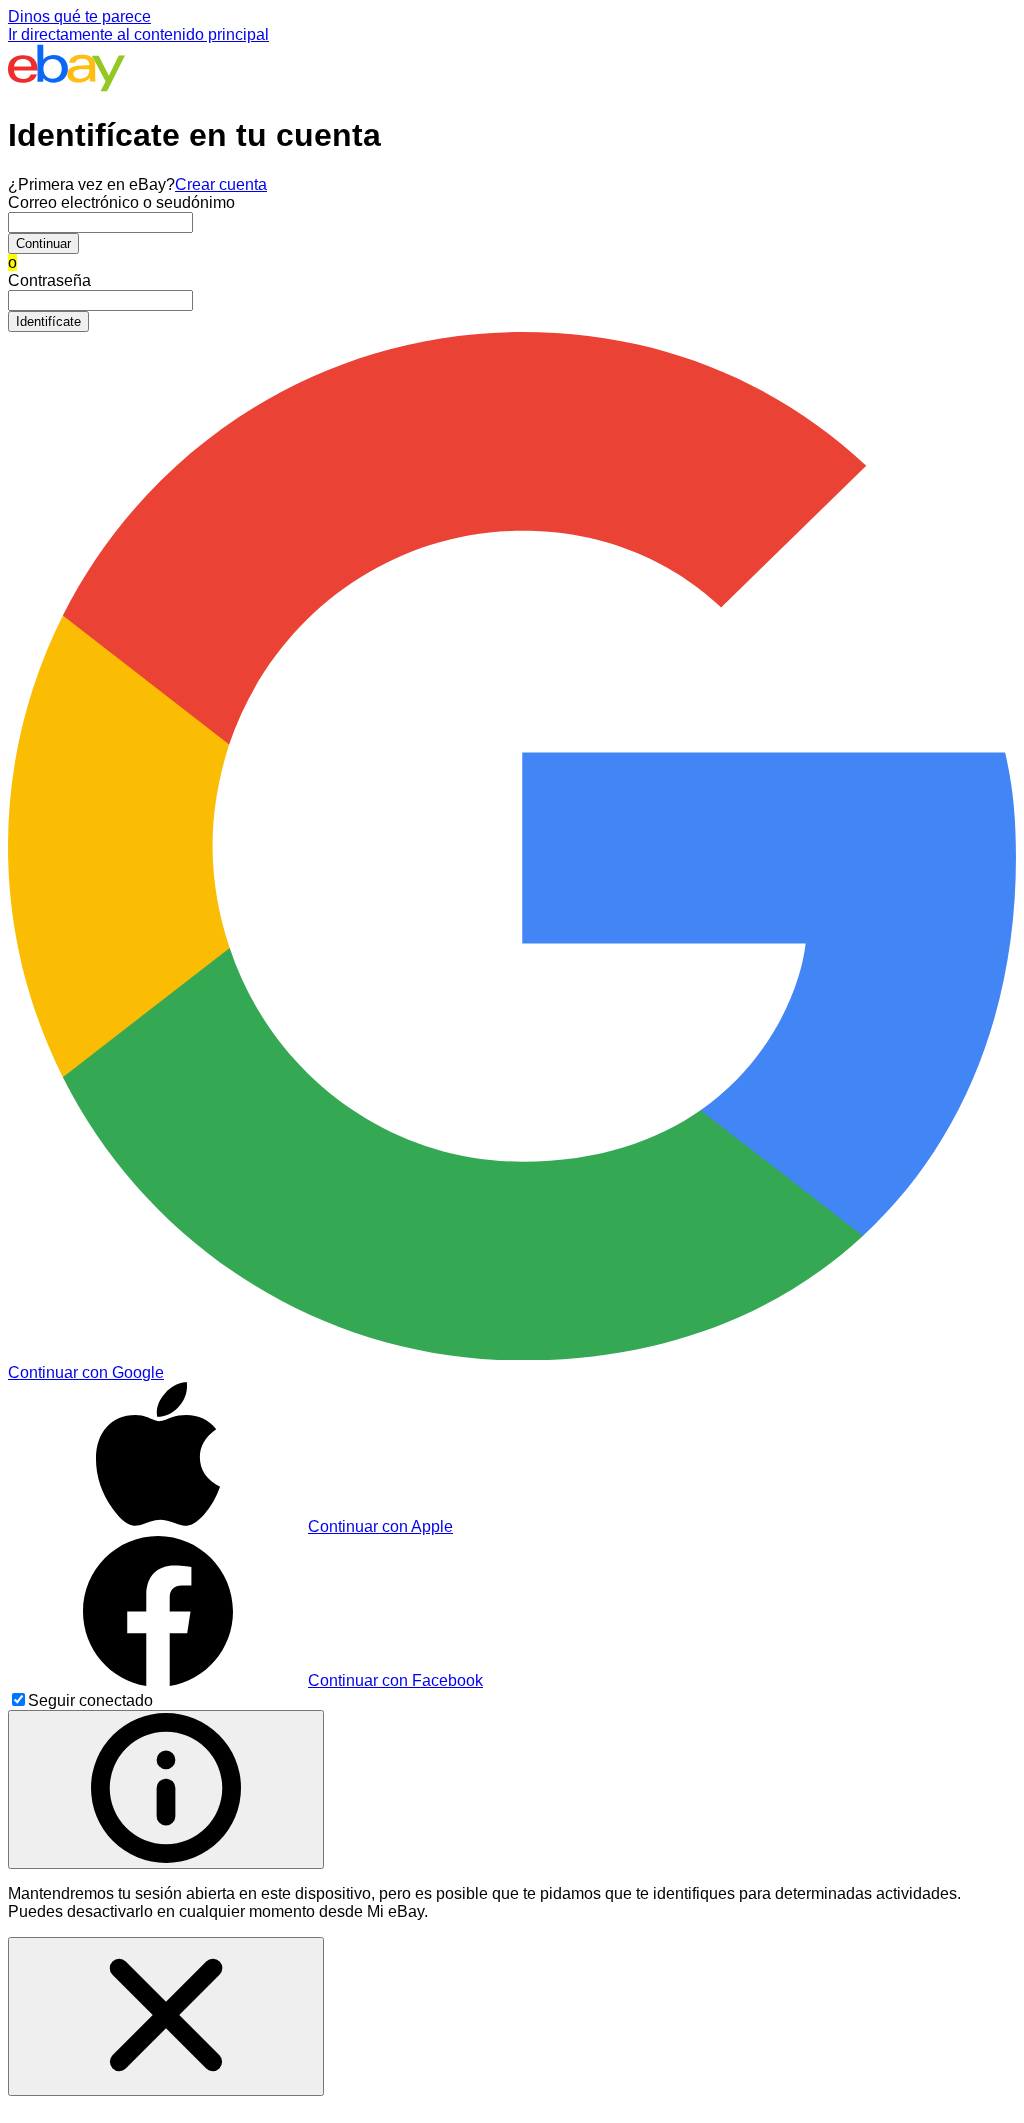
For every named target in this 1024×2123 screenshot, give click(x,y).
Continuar (43, 243)
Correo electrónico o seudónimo (121, 202)
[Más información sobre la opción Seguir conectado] (166, 1789)
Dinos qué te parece (79, 16)
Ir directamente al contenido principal (138, 34)
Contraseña (49, 280)
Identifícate (48, 321)
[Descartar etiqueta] (166, 2016)
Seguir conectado (90, 1700)
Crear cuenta (221, 184)
